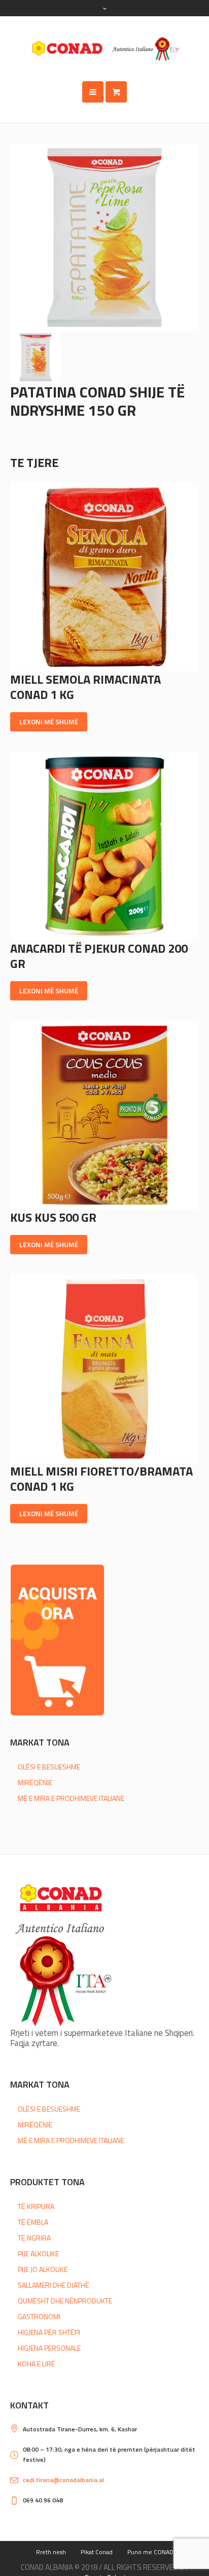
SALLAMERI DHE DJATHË (54, 2285)
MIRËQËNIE (35, 1782)
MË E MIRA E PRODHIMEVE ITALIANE (71, 1798)
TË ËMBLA (33, 2222)
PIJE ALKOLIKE (38, 2253)
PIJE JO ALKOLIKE (43, 2269)
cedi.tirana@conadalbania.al (63, 2480)
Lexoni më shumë (49, 722)
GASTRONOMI (39, 2316)
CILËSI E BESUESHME (49, 1767)
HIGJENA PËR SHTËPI (49, 2332)
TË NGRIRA (34, 2238)
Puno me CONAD (150, 2552)
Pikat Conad (97, 2552)
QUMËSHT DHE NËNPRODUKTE (65, 2301)
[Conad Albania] (104, 49)
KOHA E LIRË (37, 2364)
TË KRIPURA (36, 2206)
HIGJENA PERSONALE (49, 2348)
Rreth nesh (51, 2552)
